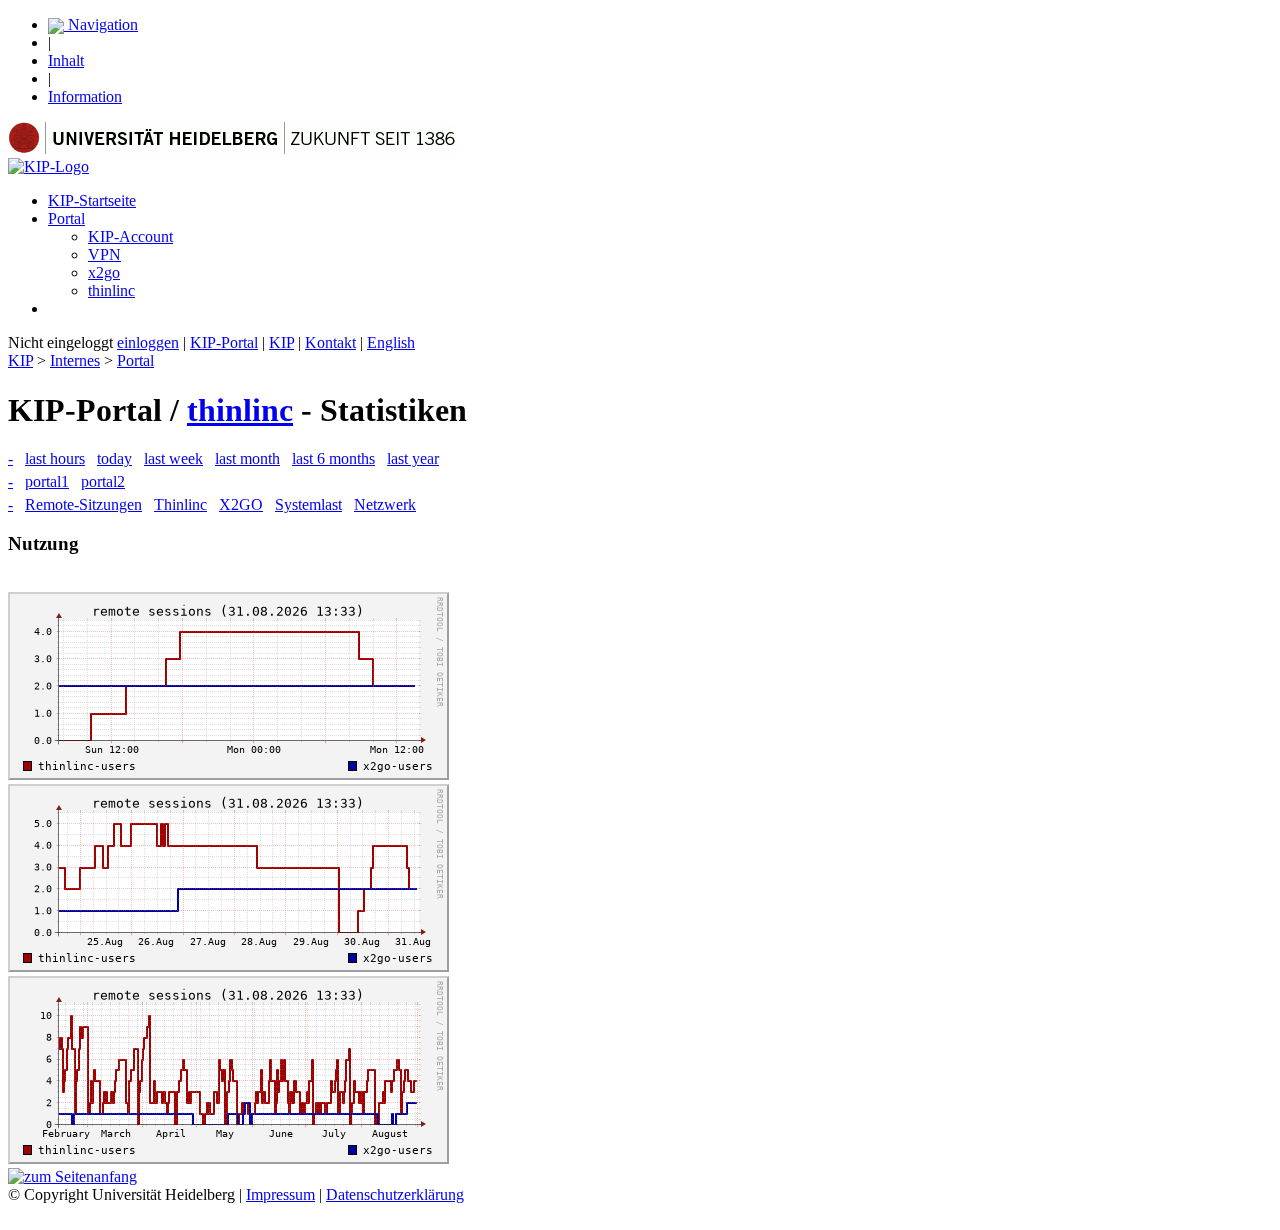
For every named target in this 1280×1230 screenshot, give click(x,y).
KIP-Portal (224, 342)
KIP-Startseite (92, 200)
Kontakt (330, 342)
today (114, 458)
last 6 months (333, 458)
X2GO (241, 504)
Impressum (280, 1194)
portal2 (103, 481)
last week (173, 458)
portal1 (47, 481)
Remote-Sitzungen (83, 504)
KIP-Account (130, 236)
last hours (55, 458)
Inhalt (66, 60)
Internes (75, 360)
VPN (104, 254)
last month (247, 458)
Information (85, 96)
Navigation (101, 24)
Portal (66, 218)
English (391, 342)
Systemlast (308, 504)
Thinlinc (180, 504)
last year (413, 458)
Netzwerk (385, 504)
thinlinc (111, 290)
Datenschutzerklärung (395, 1194)
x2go (104, 272)
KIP (281, 342)
